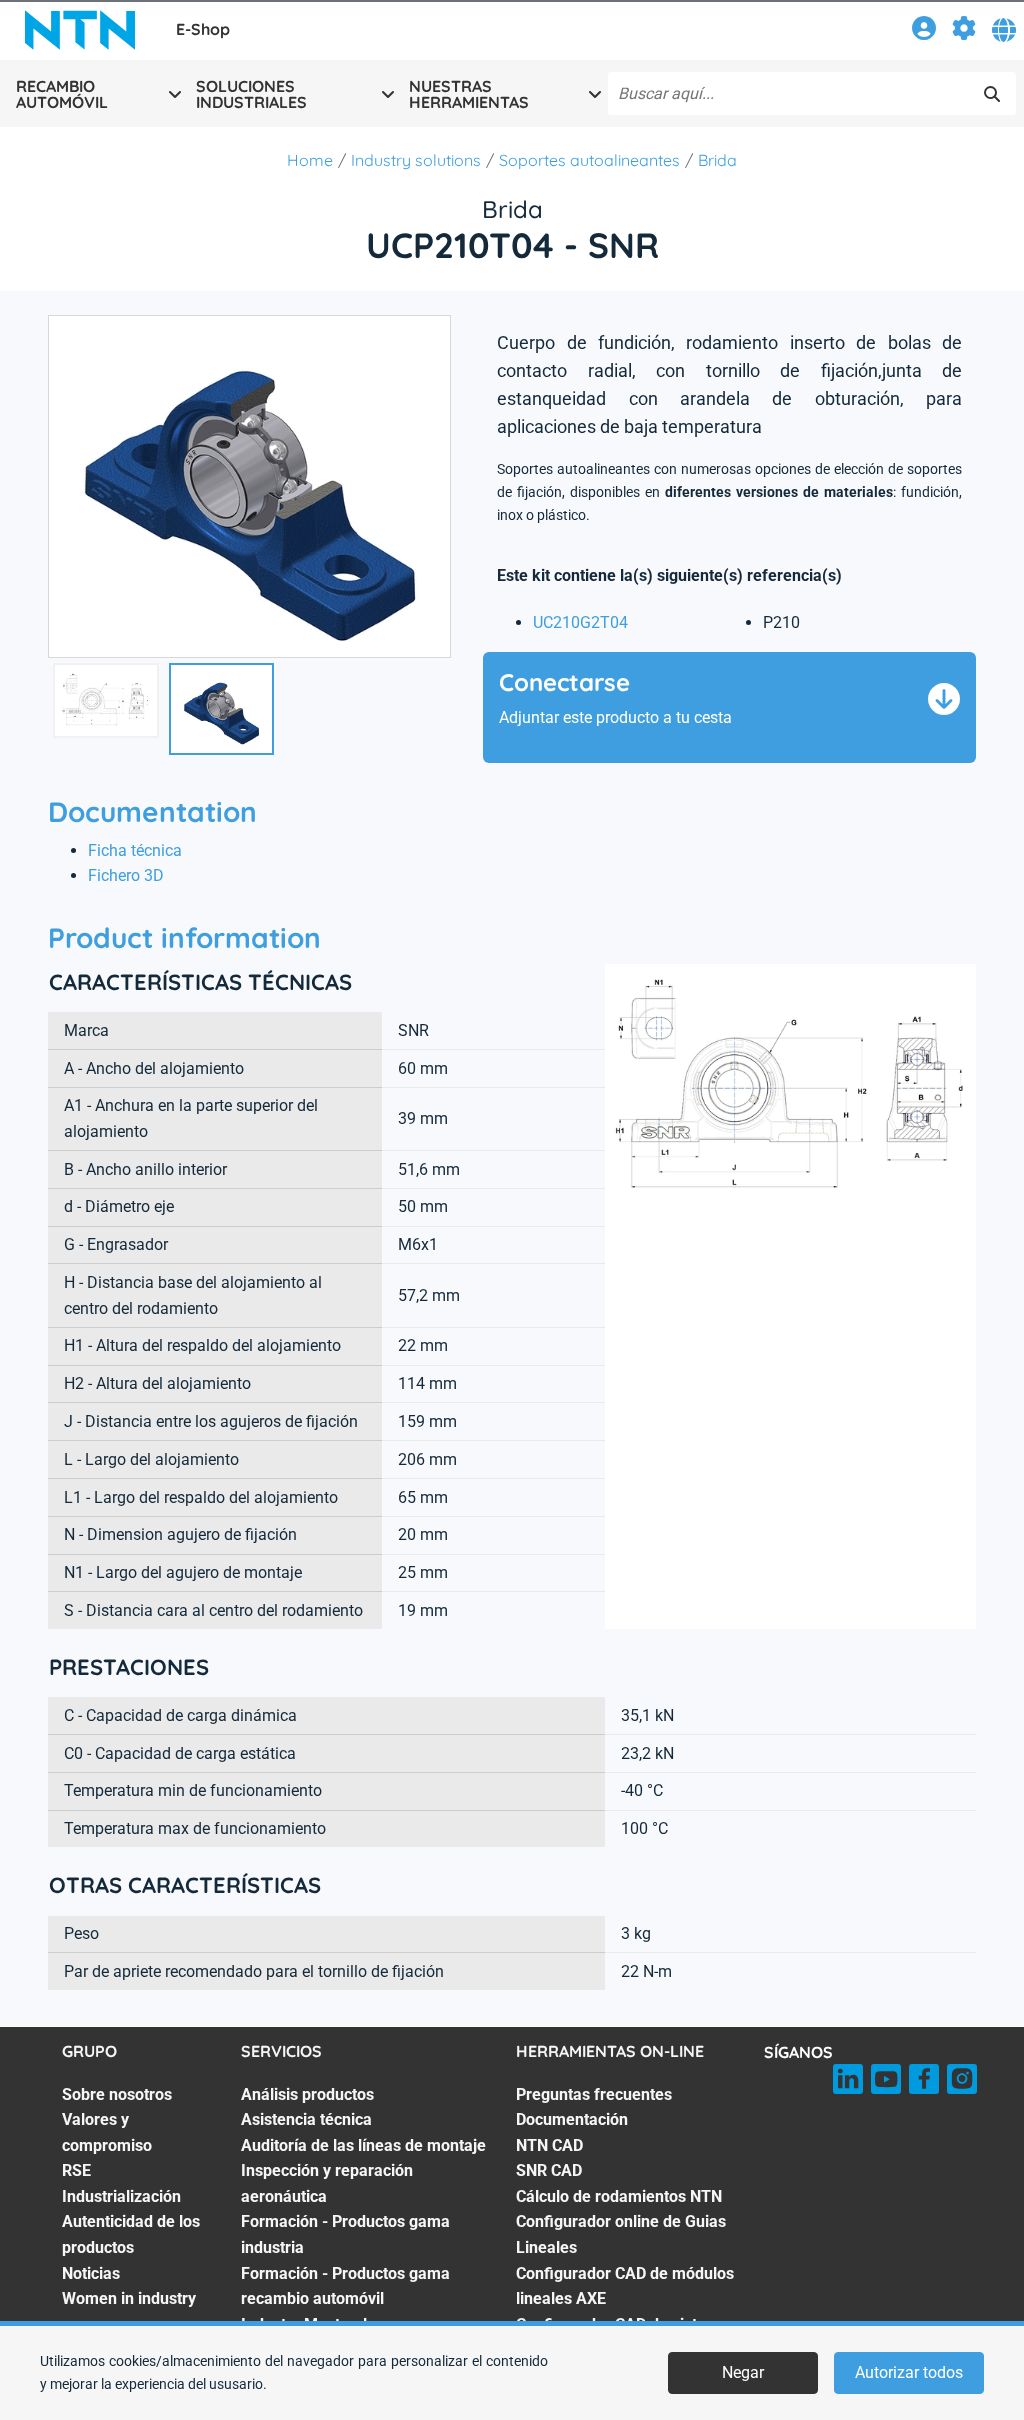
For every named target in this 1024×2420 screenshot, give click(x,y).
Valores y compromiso (107, 2132)
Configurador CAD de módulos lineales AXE (625, 2286)
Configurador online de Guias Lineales (621, 2234)
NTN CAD (549, 2145)
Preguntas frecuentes (594, 2094)
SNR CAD (549, 2170)
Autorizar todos (909, 2372)
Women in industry (129, 2298)
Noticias (91, 2273)
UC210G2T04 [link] (580, 622)
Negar (743, 2372)
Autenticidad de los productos (131, 2234)
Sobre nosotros (117, 2094)
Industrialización (121, 2196)
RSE (76, 2170)
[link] (924, 31)
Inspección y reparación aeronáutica (327, 2183)
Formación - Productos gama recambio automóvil (345, 2286)
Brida (717, 160)
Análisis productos (307, 2094)
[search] (992, 94)
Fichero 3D (126, 875)
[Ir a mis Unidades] (964, 31)
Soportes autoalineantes (589, 160)
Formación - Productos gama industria (345, 2234)
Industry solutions (416, 160)
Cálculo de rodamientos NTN (619, 2196)
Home (310, 160)
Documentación (572, 2119)
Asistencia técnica (306, 2119)
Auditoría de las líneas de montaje (363, 2145)
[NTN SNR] (80, 30)
